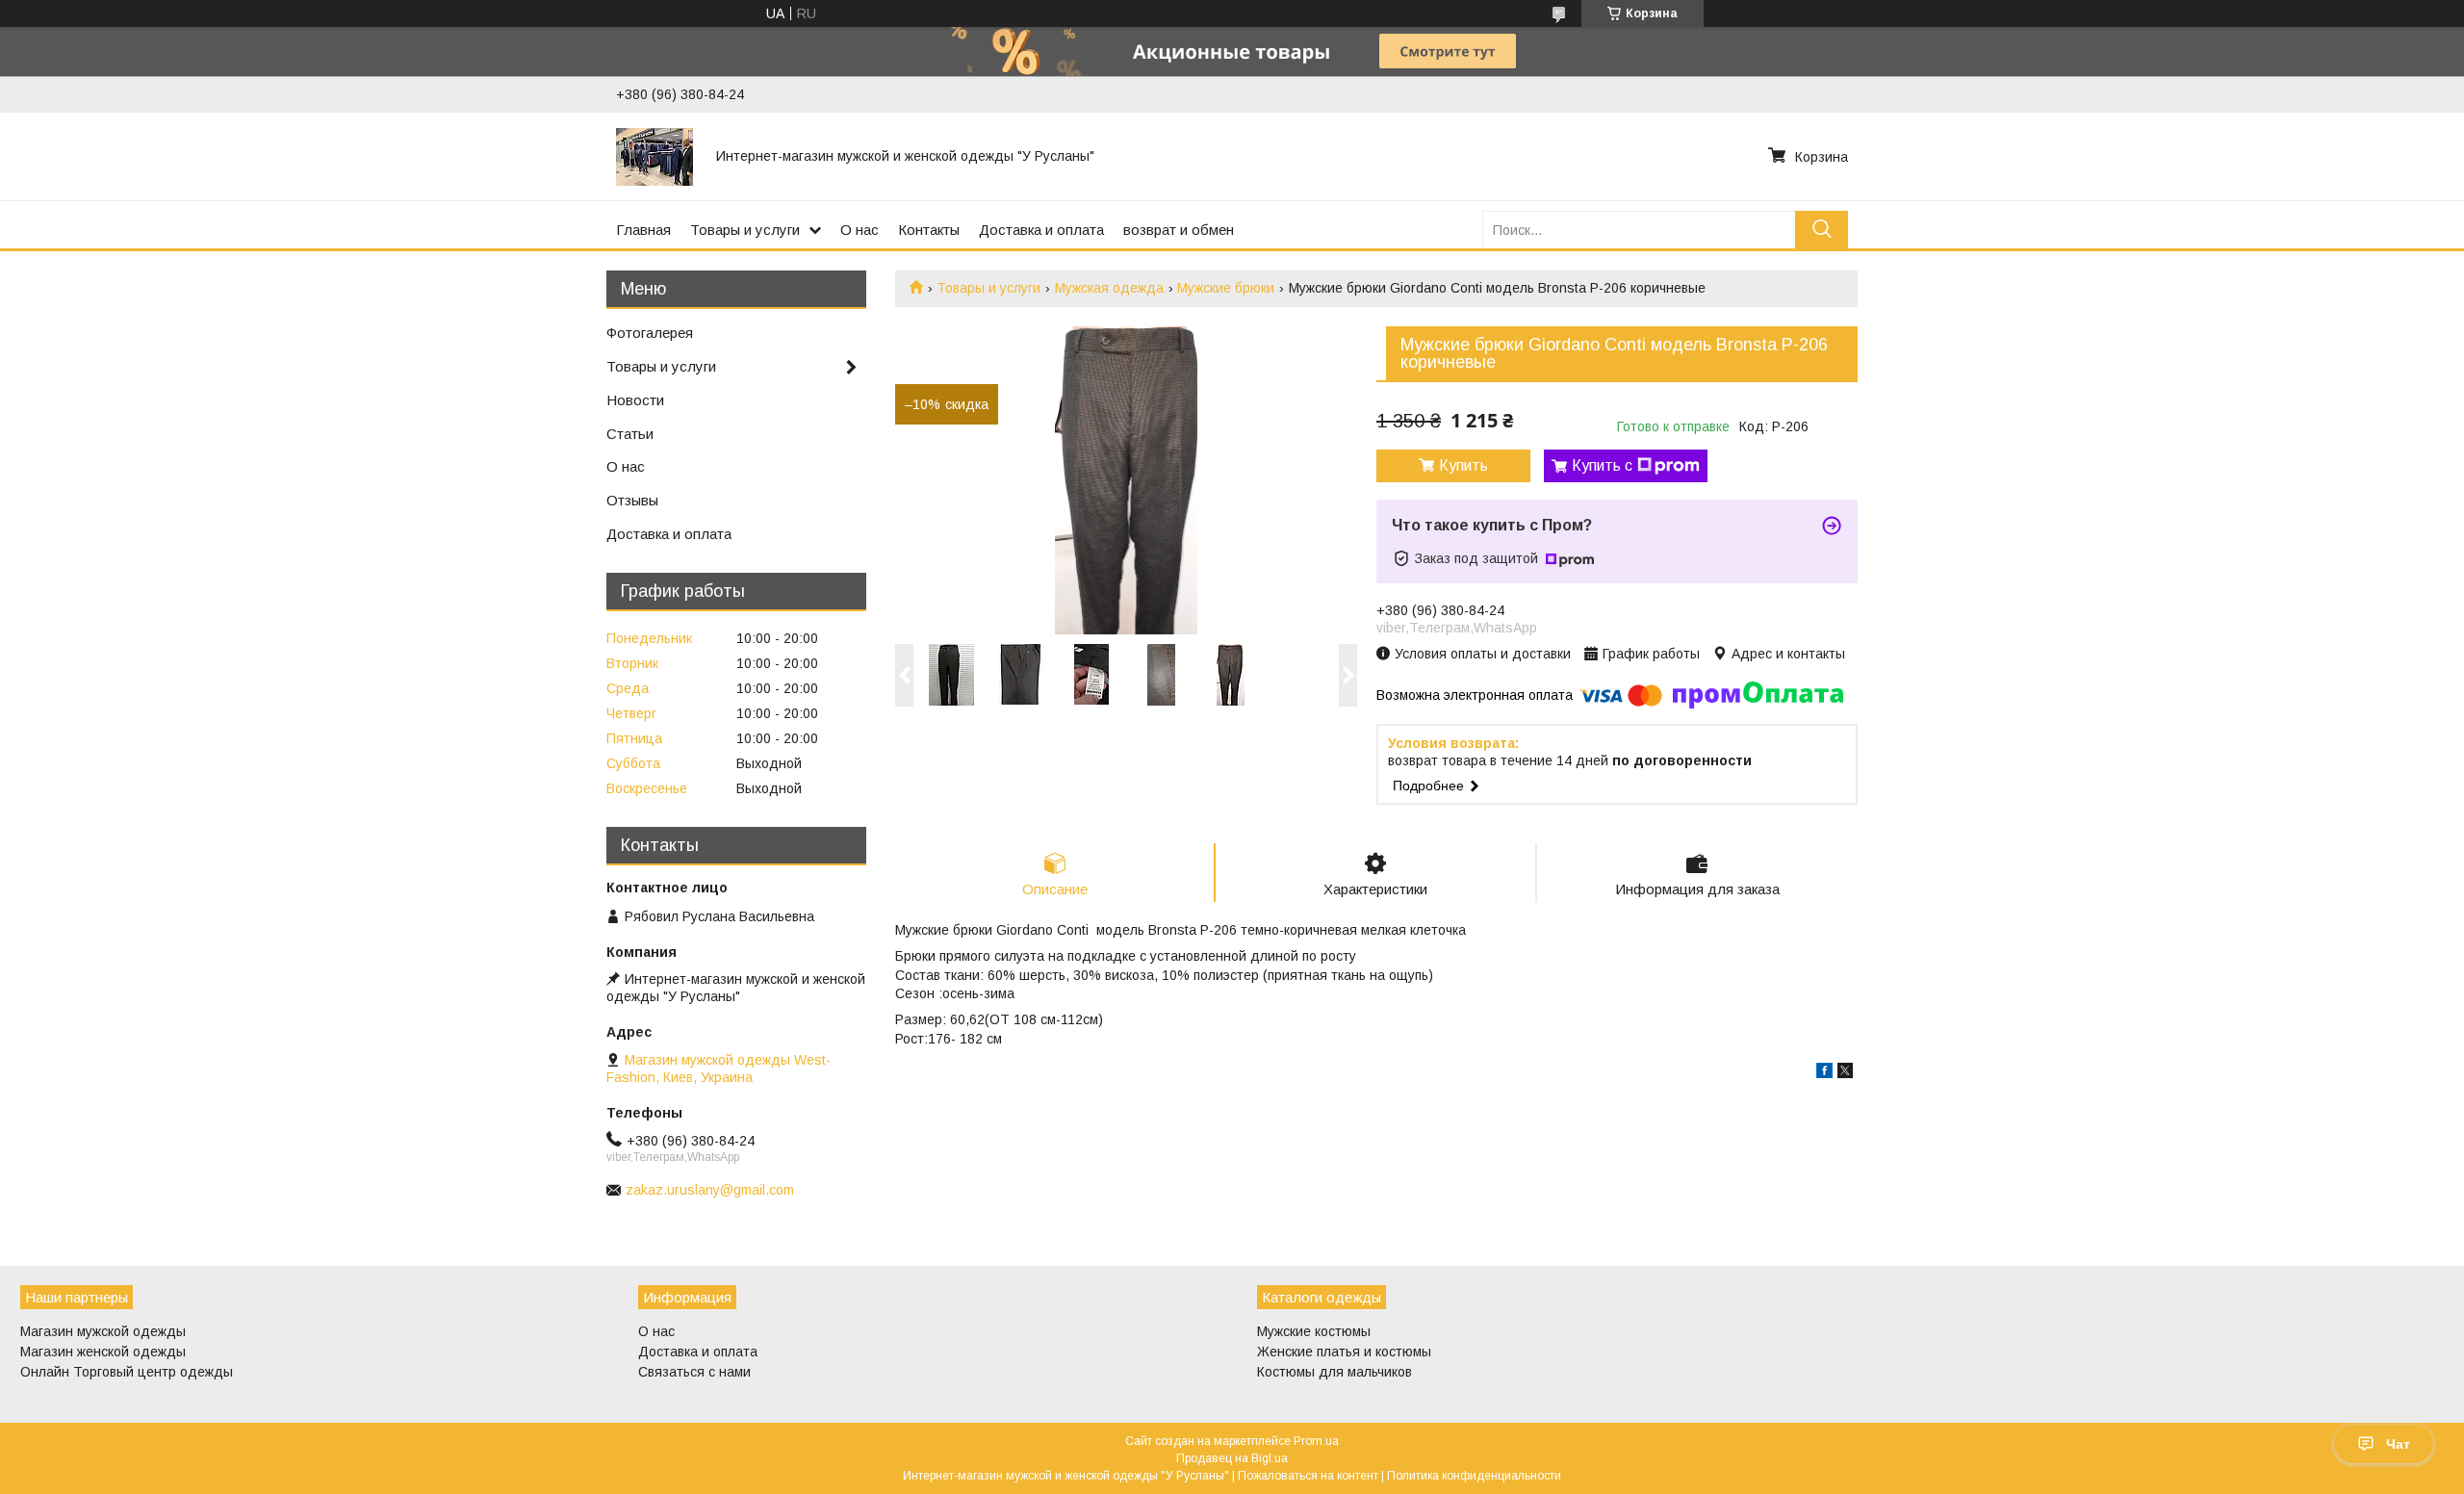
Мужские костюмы (1314, 1331)
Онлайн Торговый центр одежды (127, 1372)
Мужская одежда (1109, 288)
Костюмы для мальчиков (1335, 1372)
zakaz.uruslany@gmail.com (710, 1190)
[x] (1845, 1073)
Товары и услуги (745, 230)
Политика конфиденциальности (1474, 1476)
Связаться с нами (694, 1372)
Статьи (630, 434)
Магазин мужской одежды (103, 1331)
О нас (860, 230)
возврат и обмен (1179, 230)
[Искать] (1822, 230)
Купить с (1602, 465)
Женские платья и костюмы (1344, 1352)
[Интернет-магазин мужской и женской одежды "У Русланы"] (654, 156)
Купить (1463, 465)
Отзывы (632, 500)
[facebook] (1824, 1073)
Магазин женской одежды (103, 1352)
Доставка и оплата (1041, 230)
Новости (635, 400)
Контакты (929, 230)
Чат (2398, 1444)
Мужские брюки (1226, 288)
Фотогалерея (650, 333)
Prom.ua (1316, 1441)
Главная (643, 230)
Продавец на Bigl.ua (1232, 1458)
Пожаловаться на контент (1308, 1476)
